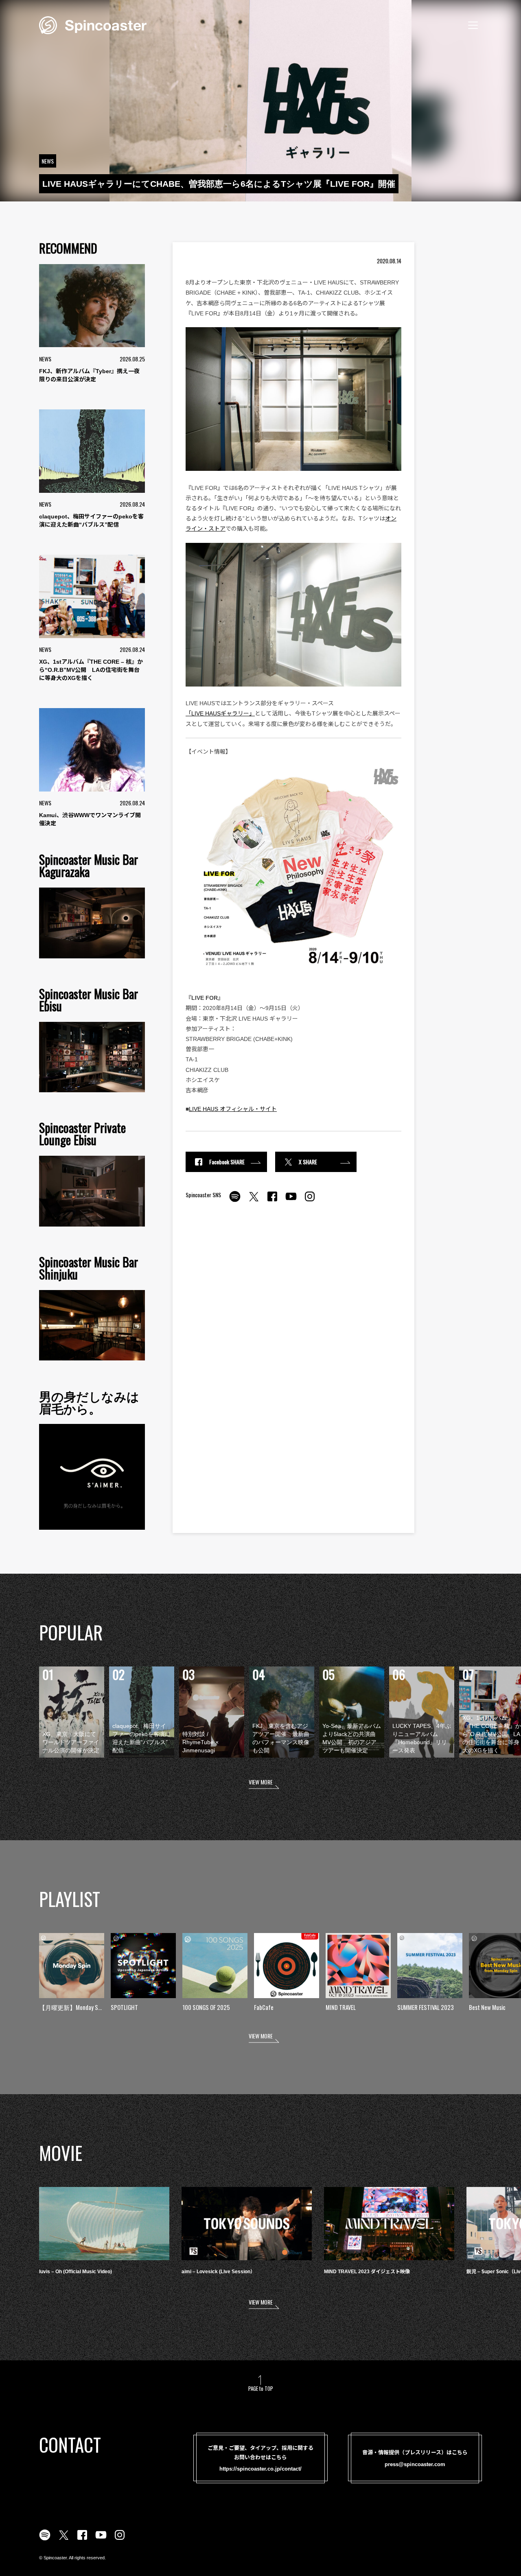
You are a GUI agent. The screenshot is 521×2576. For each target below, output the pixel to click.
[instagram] (310, 1201)
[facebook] (272, 1201)
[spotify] (235, 1201)
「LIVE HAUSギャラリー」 (220, 713)
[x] (254, 1201)
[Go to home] (93, 24)
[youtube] (291, 1201)
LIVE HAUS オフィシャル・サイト (233, 1109)
